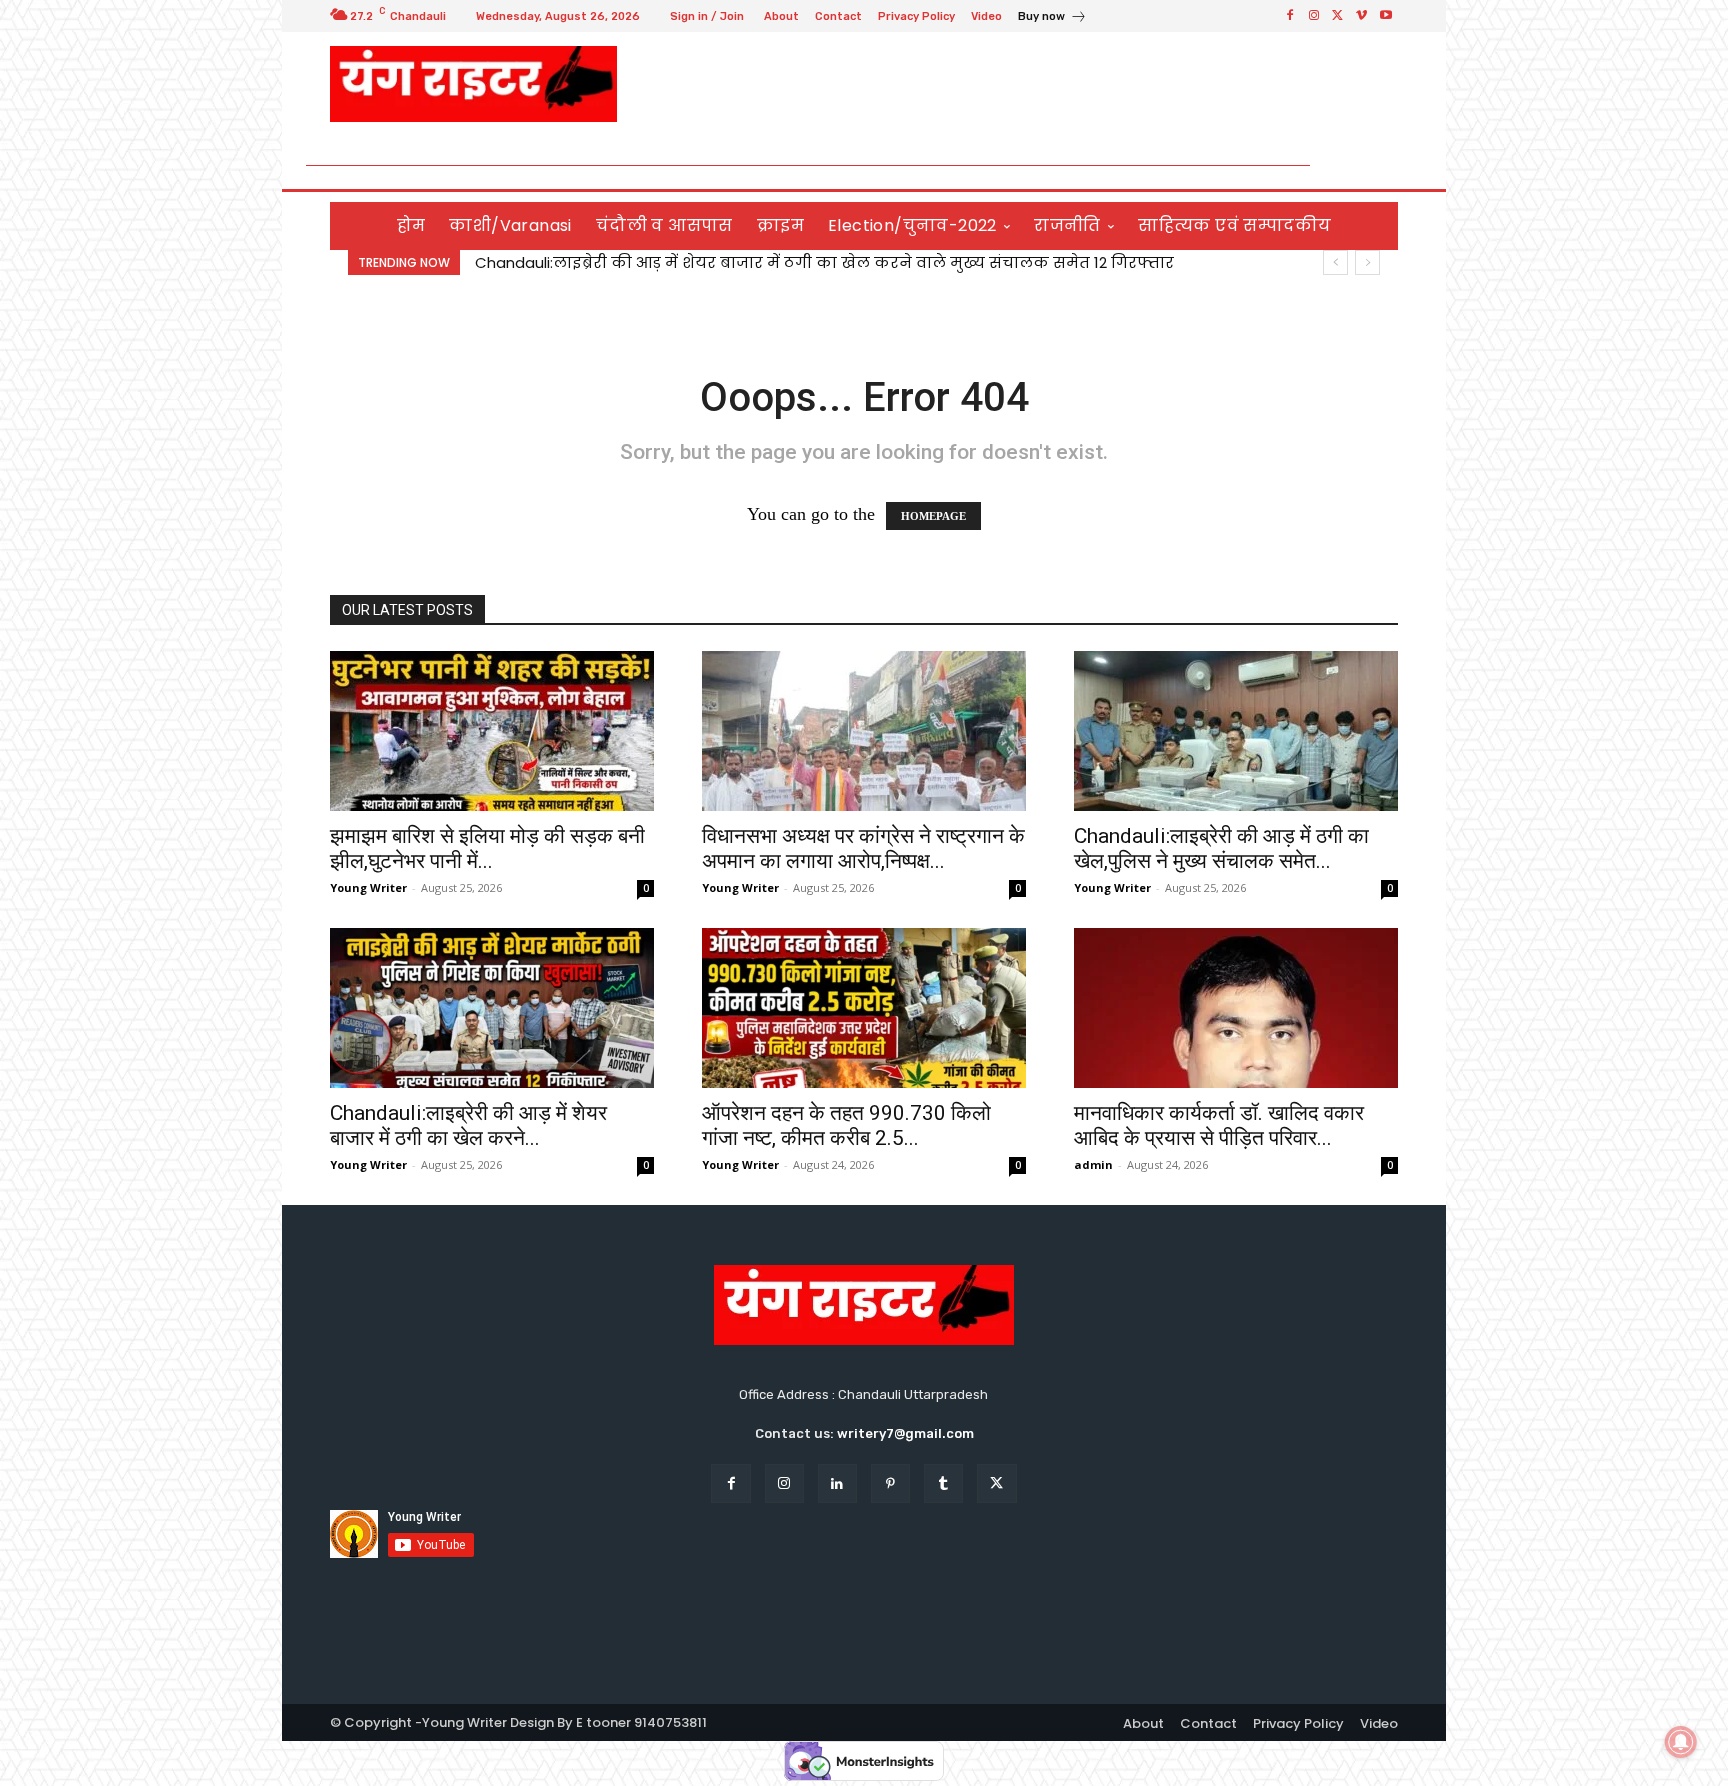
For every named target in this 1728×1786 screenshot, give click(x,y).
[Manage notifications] (1681, 1742)
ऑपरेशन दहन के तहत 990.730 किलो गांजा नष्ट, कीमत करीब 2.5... (846, 1125)
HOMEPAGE (933, 516)
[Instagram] (1314, 16)
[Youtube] (1386, 16)
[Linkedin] (837, 1483)
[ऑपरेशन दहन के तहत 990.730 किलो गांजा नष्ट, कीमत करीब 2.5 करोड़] (864, 1008)
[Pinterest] (890, 1483)
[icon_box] (1052, 18)
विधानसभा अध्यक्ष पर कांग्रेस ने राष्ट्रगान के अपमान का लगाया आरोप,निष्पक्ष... (863, 848)
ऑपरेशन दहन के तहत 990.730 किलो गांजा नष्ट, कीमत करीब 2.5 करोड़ (724, 262)
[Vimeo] (1362, 16)
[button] (1374, 165)
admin (1093, 1164)
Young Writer (368, 887)
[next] (1367, 262)
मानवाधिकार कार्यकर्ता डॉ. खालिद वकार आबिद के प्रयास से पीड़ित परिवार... (1219, 1125)
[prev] (1335, 262)
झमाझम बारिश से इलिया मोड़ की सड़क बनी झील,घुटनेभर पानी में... (487, 848)
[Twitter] (1338, 16)
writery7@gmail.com (905, 1433)
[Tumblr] (943, 1483)
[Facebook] (1290, 16)
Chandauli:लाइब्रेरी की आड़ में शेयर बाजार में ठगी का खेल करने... (468, 1125)
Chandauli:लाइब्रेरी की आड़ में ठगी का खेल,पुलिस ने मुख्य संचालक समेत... (1221, 848)
